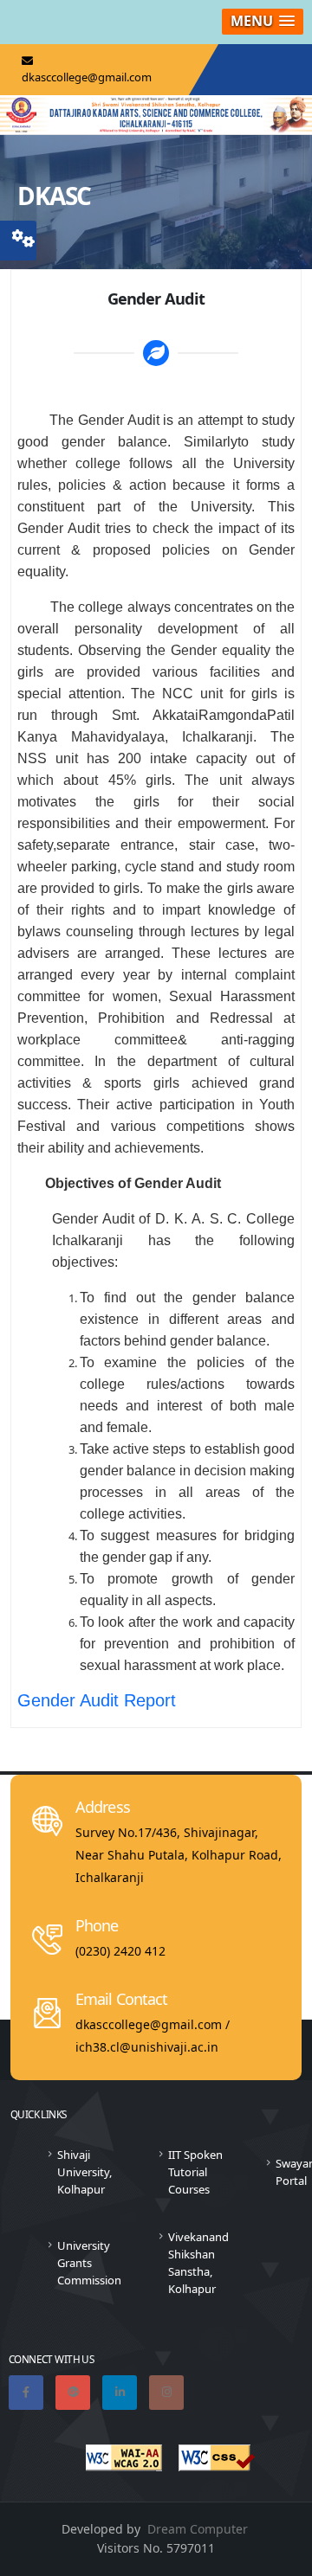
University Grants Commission (89, 2263)
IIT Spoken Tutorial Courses (195, 2172)
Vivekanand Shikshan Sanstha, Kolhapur (198, 2263)
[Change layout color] (23, 236)
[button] (263, 22)
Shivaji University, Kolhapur (84, 2172)
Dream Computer (198, 2529)
